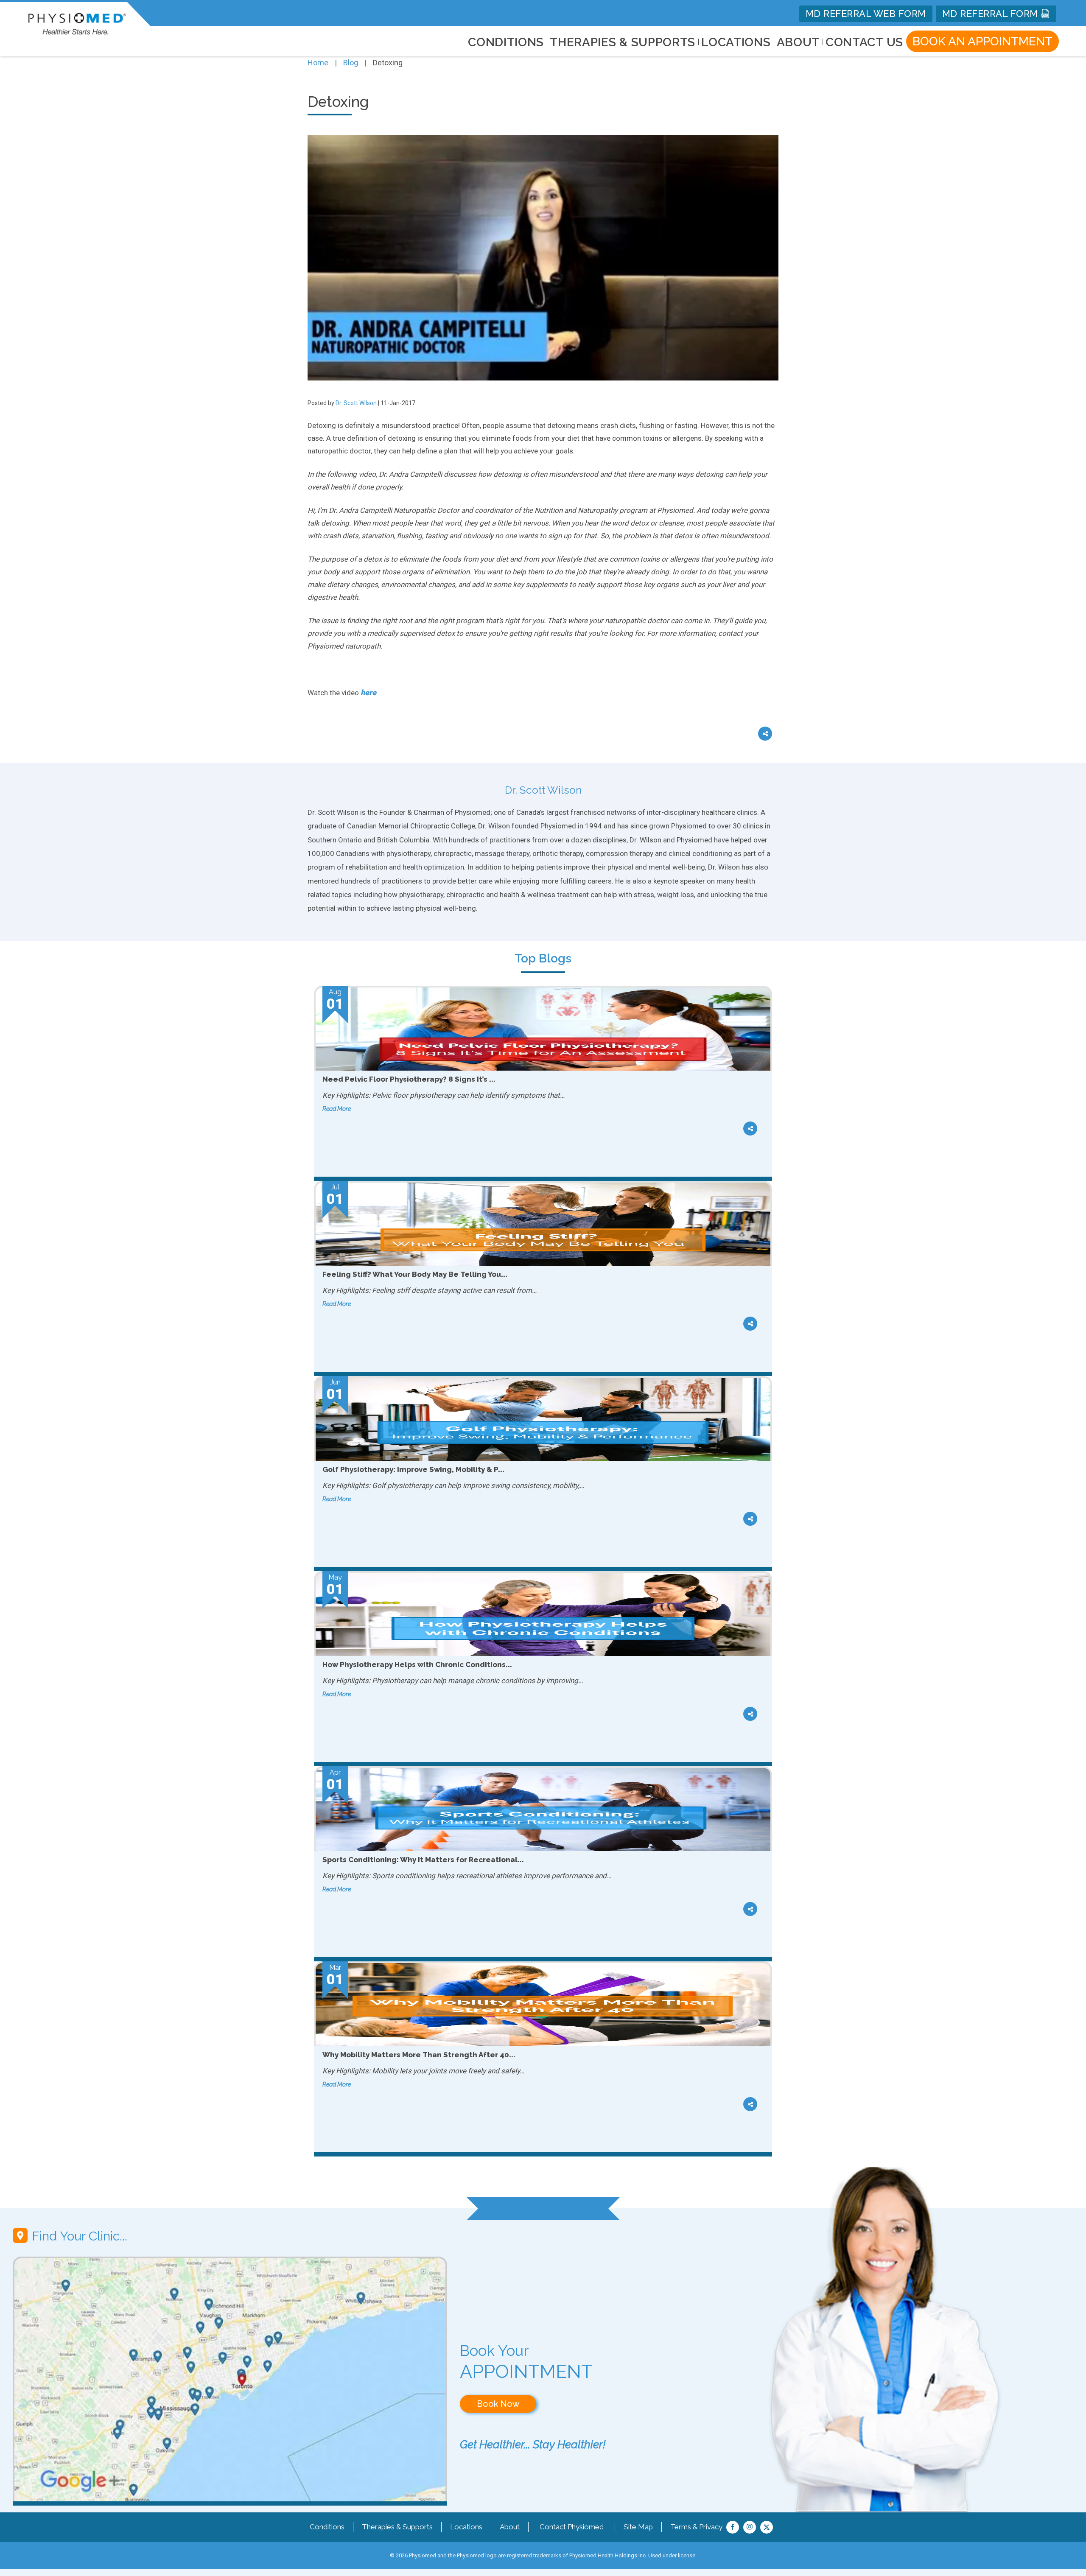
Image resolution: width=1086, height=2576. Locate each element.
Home (318, 63)
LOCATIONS (736, 42)
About (798, 42)
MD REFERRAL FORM (992, 14)
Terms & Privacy (696, 2527)
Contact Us (864, 42)
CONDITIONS (506, 42)
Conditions (327, 2527)
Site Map (638, 2527)
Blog (351, 63)
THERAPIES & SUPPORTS (623, 42)
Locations (466, 2527)
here (368, 692)
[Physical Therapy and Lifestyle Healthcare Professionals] (77, 22)
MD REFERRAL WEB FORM (866, 14)
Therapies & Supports (397, 2527)
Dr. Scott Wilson (356, 403)
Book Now (498, 2404)
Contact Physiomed (572, 2527)
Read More (337, 1109)
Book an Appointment (982, 41)
